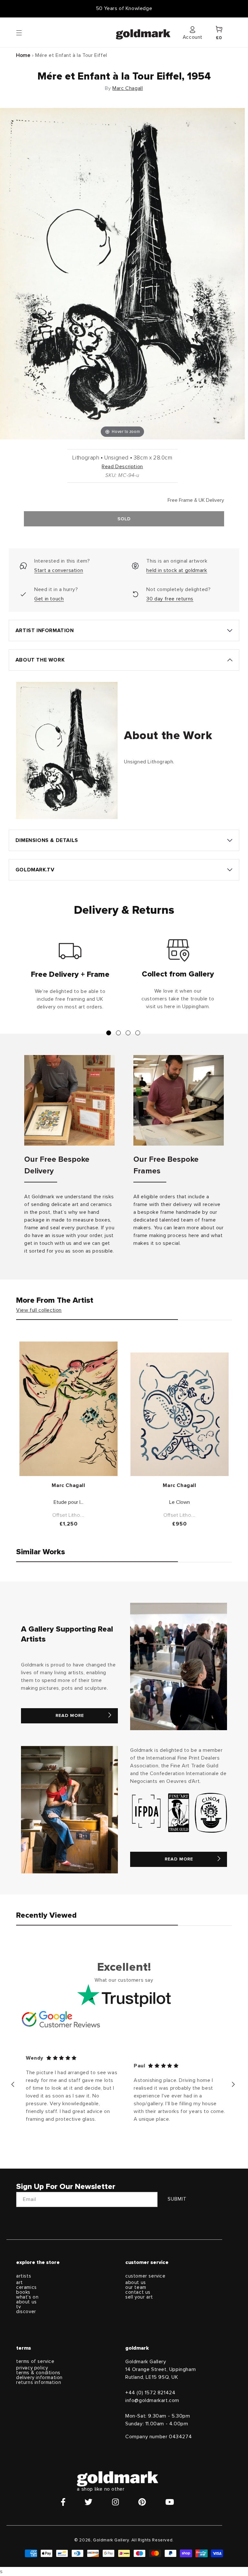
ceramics (26, 2287)
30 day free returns (170, 599)
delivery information (39, 2378)
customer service (145, 2276)
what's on (27, 2297)
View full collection (39, 1310)
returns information (39, 2382)
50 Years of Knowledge (124, 8)
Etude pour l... (68, 1502)
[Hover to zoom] (122, 273)
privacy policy (32, 2368)
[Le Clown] (180, 1414)
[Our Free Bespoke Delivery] (69, 1100)
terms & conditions (38, 2373)
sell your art (139, 2297)
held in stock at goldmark (177, 570)
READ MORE (70, 1716)
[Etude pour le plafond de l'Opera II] (68, 1409)
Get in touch (49, 599)
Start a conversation (59, 570)
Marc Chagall (128, 88)
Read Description (122, 467)
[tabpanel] (70, 977)
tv (18, 2307)
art (20, 2283)
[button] (25, 32)
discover (26, 2312)
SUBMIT (177, 2199)
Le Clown (180, 1502)
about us (26, 2302)
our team (136, 2287)
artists (24, 2276)
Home (23, 55)
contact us (138, 2292)
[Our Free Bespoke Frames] (179, 1100)
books (23, 2292)
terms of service (35, 2361)
